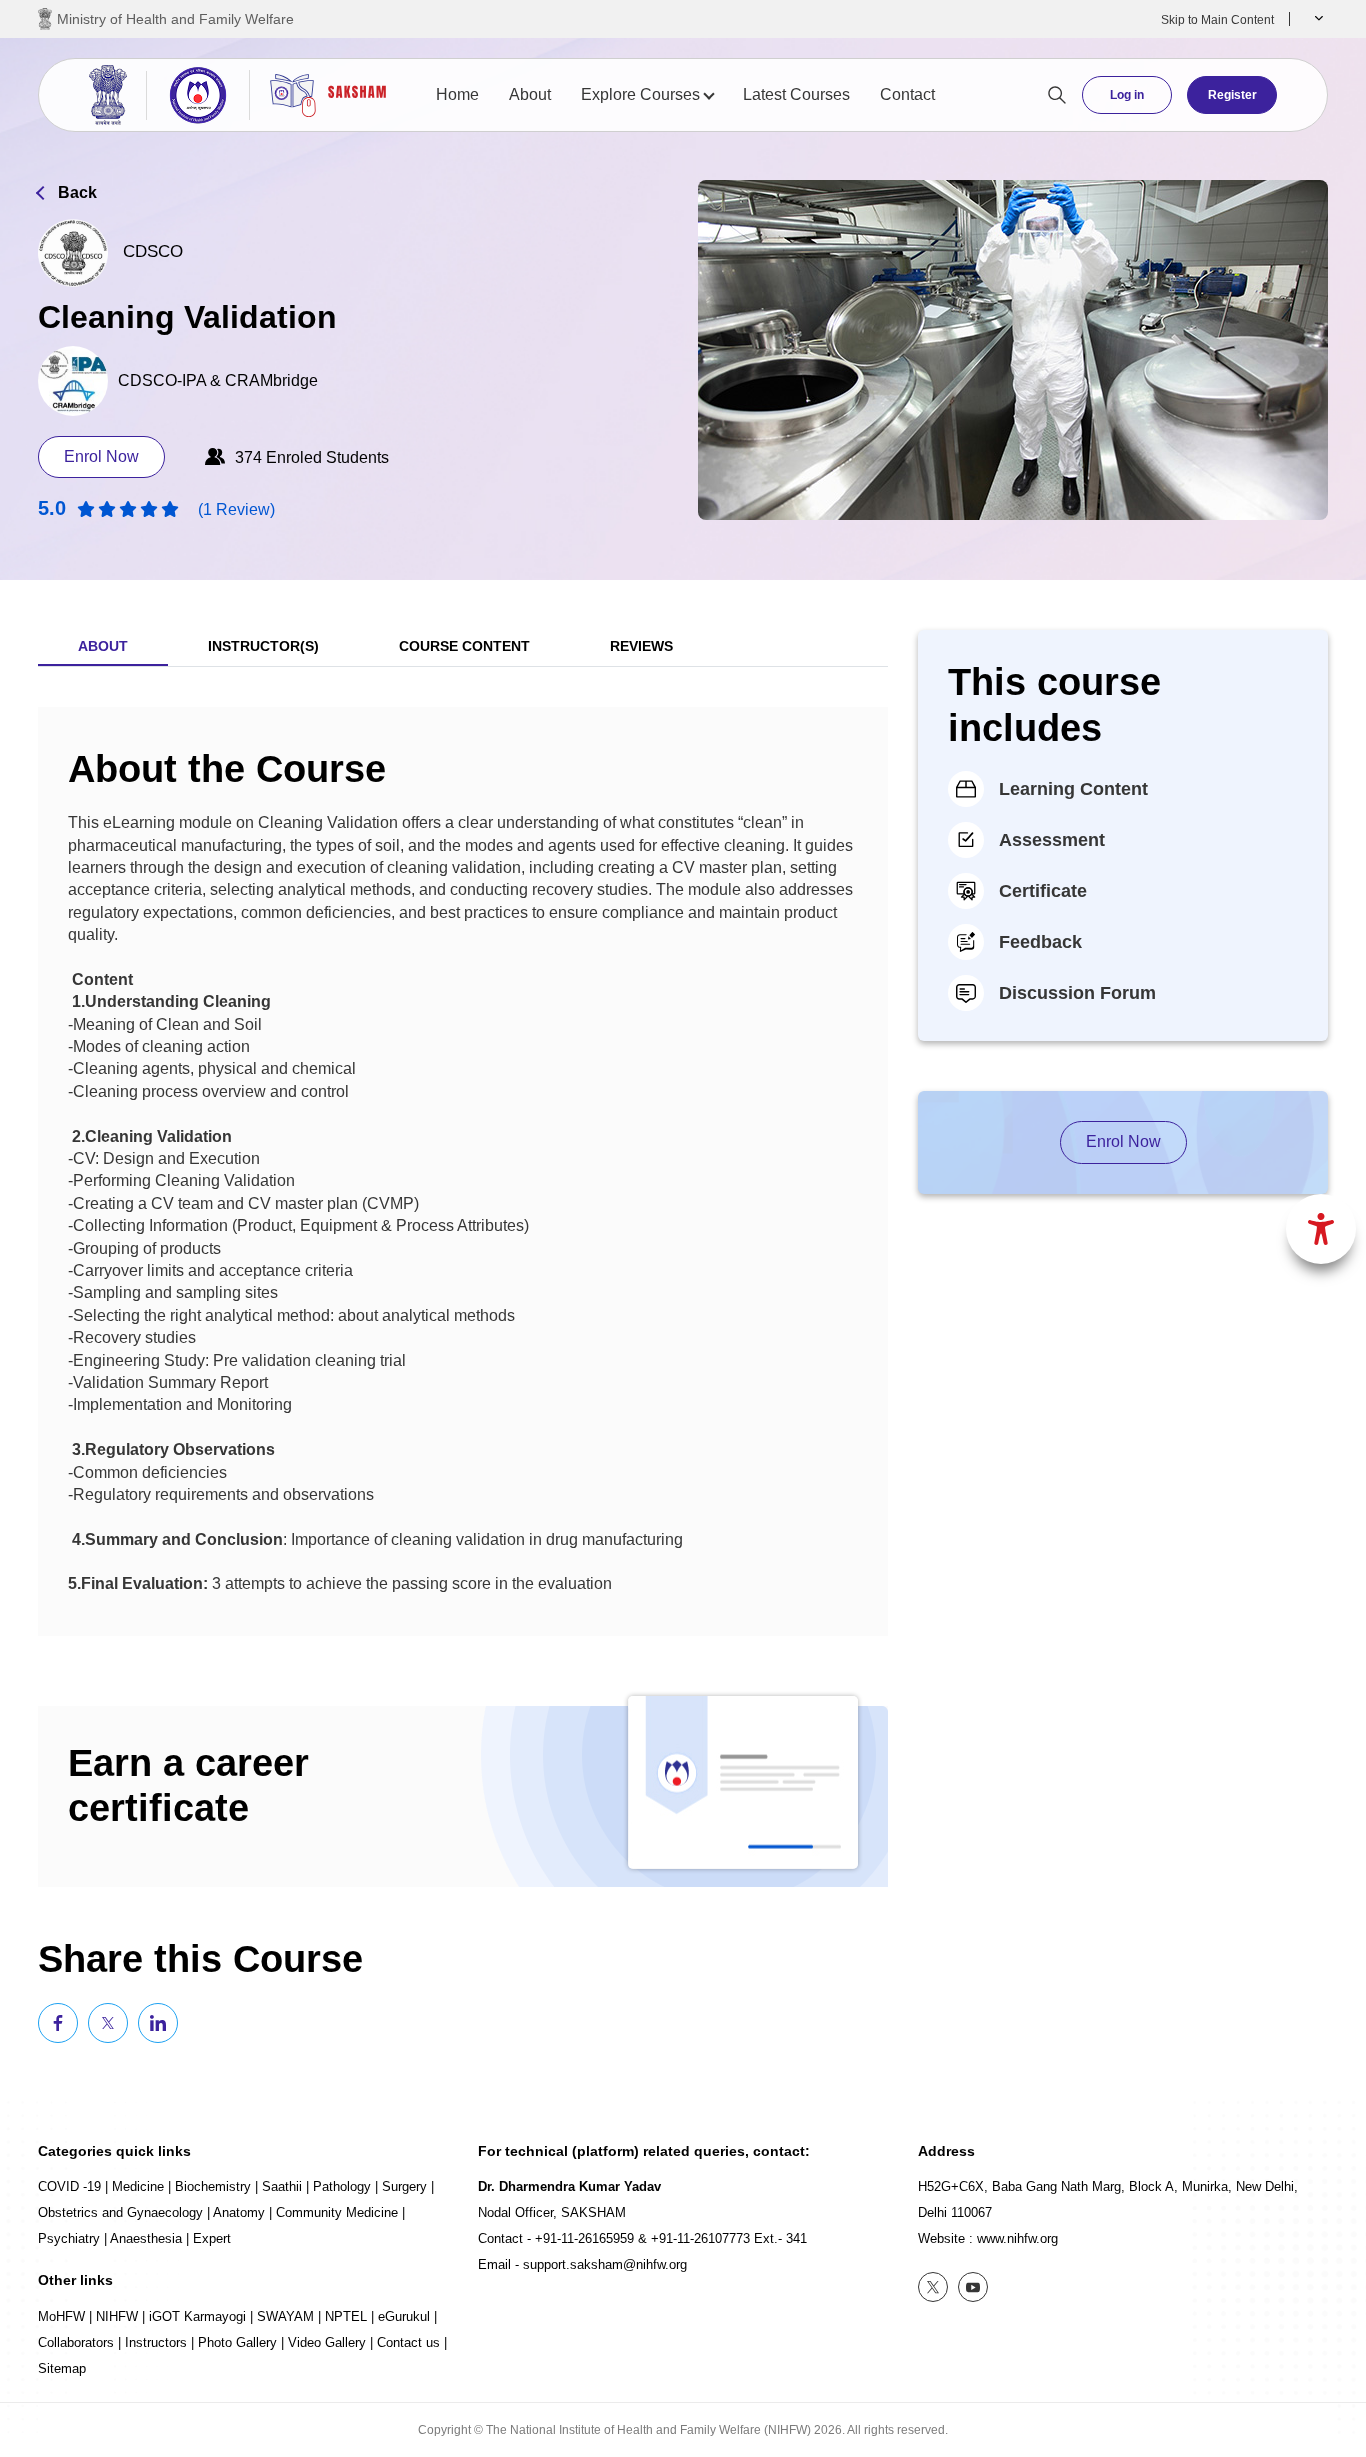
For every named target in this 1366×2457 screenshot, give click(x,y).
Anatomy (239, 2212)
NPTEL (346, 2316)
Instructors (156, 2342)
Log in (1127, 95)
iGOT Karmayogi (197, 2316)
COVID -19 (69, 2186)
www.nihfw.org (1017, 2238)
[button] (1316, 19)
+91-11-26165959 (584, 2238)
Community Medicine (337, 2212)
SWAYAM (285, 2316)
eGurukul (404, 2316)
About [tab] (103, 646)
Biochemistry (213, 2186)
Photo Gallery (237, 2342)
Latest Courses (796, 94)
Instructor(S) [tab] (263, 646)
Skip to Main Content (1217, 20)
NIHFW (117, 2316)
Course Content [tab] (464, 646)
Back (77, 192)
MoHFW (61, 2316)
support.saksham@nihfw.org (605, 2264)
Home (457, 94)
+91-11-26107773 (700, 2238)
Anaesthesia (146, 2238)
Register (1232, 95)
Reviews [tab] (641, 646)
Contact (907, 94)
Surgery (404, 2186)
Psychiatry (69, 2238)
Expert (212, 2238)
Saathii (282, 2186)
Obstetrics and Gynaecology (120, 2212)
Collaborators (76, 2342)
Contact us (408, 2342)
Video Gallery (327, 2342)
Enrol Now (101, 456)
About (530, 94)
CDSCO (153, 251)
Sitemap (62, 2368)
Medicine (138, 2186)
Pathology (342, 2186)
